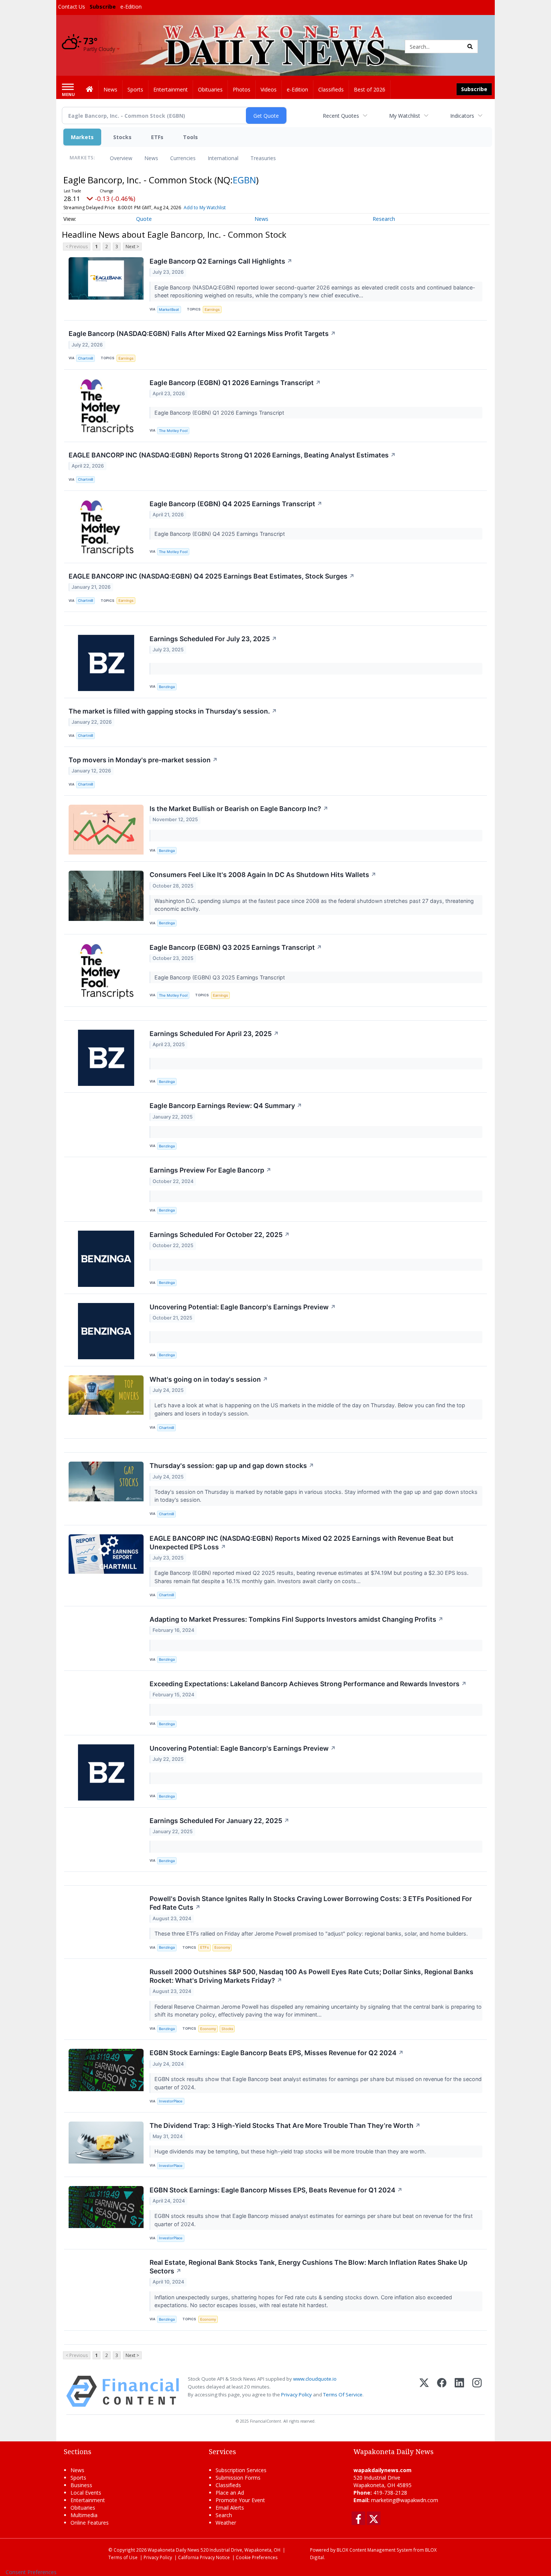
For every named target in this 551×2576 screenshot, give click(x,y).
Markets (82, 137)
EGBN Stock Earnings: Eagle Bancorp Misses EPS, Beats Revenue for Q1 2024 (276, 2190)
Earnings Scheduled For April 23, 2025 (214, 1034)
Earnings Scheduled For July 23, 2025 (213, 639)
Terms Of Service (343, 2395)
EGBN (244, 180)
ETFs (157, 137)
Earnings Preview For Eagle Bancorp (210, 1170)
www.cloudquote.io (315, 2379)
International (223, 158)
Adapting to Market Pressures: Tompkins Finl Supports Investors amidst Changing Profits (296, 1619)
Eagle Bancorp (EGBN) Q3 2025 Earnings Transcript (236, 947)
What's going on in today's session (209, 1379)
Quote (144, 219)
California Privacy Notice (204, 2557)
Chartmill (85, 358)
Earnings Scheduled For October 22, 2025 (220, 1235)
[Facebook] (442, 2391)
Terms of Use (123, 2557)
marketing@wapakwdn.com (405, 2500)
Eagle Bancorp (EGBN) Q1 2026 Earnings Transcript (235, 383)
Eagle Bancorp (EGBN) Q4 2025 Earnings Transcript (236, 504)
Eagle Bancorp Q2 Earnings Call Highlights (221, 261)
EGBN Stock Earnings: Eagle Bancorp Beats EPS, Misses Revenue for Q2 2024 (277, 2053)
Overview (121, 158)
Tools (190, 137)
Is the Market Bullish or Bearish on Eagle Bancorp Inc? (239, 809)
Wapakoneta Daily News (174, 2550)
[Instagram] (477, 2391)
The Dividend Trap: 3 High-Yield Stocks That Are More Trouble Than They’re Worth (285, 2125)
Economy (222, 1947)
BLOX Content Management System (374, 2550)
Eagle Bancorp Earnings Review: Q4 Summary (226, 1106)
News (151, 158)
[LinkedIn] (459, 2391)
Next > (132, 247)
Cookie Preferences (257, 2557)
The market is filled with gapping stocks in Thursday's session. (173, 711)
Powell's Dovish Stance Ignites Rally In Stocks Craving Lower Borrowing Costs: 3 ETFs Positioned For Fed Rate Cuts (311, 1903)
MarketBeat (169, 310)
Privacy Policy (296, 2395)
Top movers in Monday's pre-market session (143, 760)
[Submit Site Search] (470, 46)
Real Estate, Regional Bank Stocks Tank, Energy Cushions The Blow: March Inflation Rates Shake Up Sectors (308, 2267)
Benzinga (167, 687)
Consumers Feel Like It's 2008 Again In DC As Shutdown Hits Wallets (263, 875)
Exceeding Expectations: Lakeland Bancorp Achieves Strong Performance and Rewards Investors (308, 1684)
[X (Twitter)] (424, 2391)
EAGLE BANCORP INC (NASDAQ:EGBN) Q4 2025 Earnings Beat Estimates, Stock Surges (212, 576)
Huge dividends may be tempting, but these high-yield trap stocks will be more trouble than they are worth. (291, 2151)
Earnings (212, 310)
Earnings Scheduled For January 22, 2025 (219, 1821)
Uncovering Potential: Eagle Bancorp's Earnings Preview (243, 1307)
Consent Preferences (31, 2572)
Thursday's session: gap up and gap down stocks (232, 1466)
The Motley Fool (173, 431)
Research (384, 219)
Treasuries (263, 158)
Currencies (183, 158)
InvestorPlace (171, 2101)
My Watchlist (405, 116)
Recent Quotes (341, 116)
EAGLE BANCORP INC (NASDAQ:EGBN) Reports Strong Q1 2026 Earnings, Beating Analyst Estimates (232, 455)
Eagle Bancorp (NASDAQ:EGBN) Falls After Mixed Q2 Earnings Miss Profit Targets (202, 334)
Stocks (122, 137)
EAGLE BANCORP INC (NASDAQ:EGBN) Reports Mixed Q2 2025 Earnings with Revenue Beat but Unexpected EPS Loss (302, 1543)
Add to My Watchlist (205, 208)
